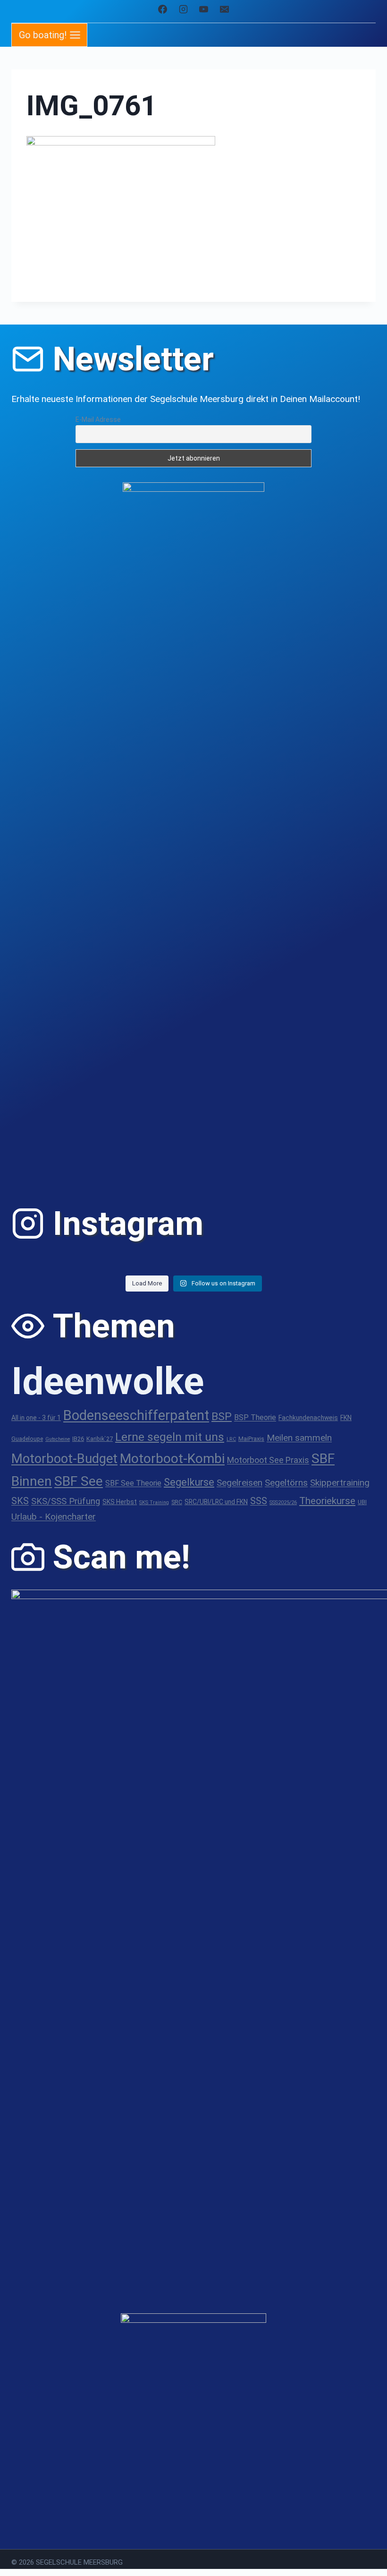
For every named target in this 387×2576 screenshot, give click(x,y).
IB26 (78, 1439)
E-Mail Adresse (98, 419)
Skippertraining (340, 1483)
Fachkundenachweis (308, 1418)
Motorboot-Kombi (172, 1459)
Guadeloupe (27, 1439)
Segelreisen (240, 1483)
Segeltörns (286, 1483)
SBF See (79, 1481)
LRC (231, 1439)
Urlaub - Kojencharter (54, 1517)
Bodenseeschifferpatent (136, 1415)
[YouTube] (204, 9)
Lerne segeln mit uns (170, 1437)
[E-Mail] (225, 9)
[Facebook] (162, 9)
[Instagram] (183, 9)
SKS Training (154, 1502)
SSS (259, 1501)
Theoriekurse (327, 1501)
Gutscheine (58, 1439)
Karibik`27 (100, 1439)
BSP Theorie (255, 1417)
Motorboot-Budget (64, 1459)
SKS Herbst (120, 1502)
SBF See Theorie (133, 1483)
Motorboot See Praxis (268, 1460)
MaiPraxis (251, 1439)
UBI (362, 1502)
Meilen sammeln (299, 1438)
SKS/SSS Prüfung (66, 1501)
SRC (177, 1502)
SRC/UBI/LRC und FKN (216, 1502)
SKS (20, 1501)
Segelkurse (189, 1482)
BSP (222, 1416)
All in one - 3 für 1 (36, 1418)
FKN (346, 1418)
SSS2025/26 (283, 1502)
